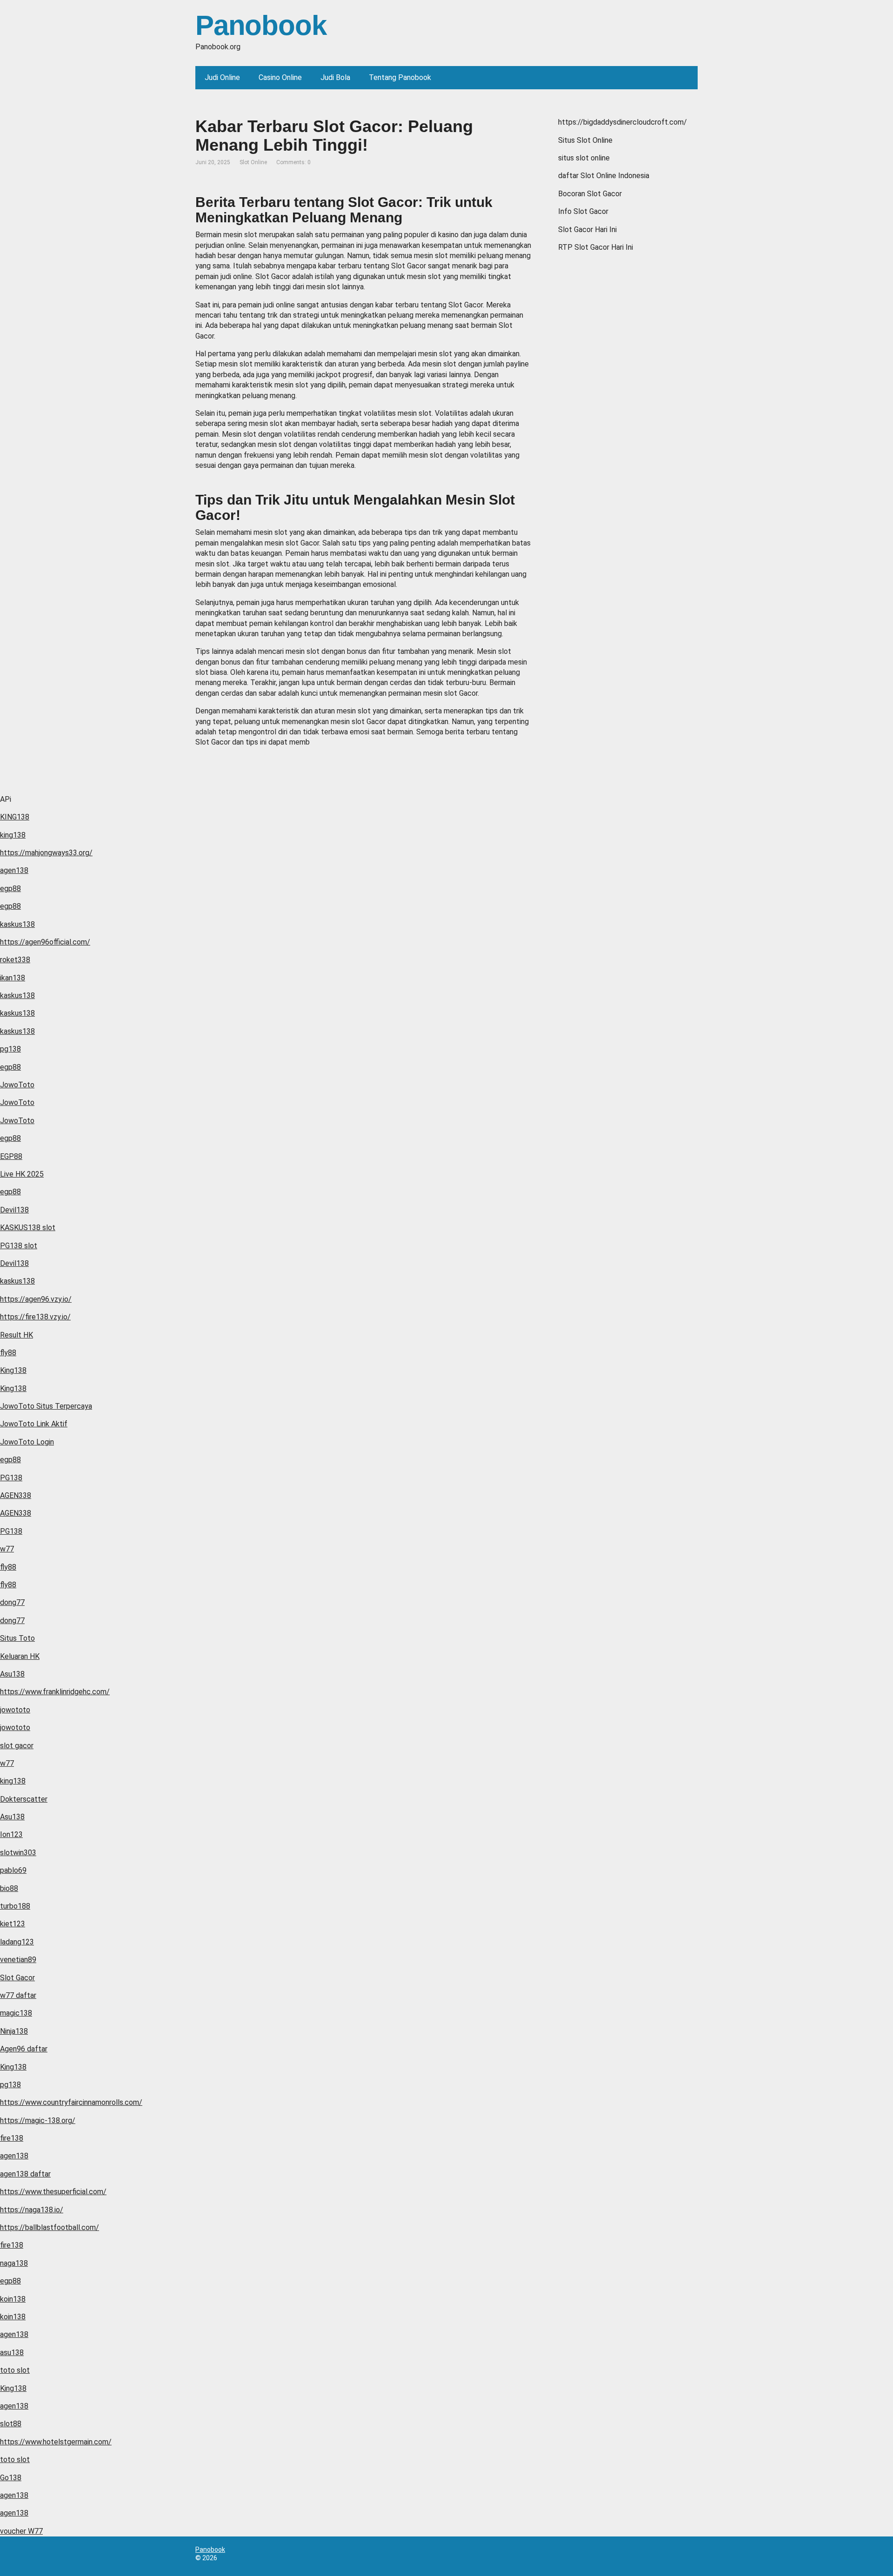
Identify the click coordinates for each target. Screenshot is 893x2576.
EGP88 (11, 1156)
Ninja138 (14, 2031)
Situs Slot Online (585, 140)
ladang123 (17, 1942)
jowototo (15, 1710)
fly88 (8, 1353)
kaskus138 (17, 924)
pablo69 (13, 1870)
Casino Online (280, 77)
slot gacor (17, 1746)
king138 (13, 835)
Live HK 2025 (22, 1174)
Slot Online (253, 162)
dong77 (12, 1602)
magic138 (16, 2013)
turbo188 (15, 1906)
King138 (13, 1370)
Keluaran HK (20, 1656)
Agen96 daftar (24, 2049)
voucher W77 (21, 2531)
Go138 (11, 2478)
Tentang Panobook (400, 77)
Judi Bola (335, 77)
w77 (7, 1549)
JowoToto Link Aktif (34, 1424)
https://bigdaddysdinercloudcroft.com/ (623, 122)
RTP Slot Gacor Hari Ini (596, 247)
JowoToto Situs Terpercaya (46, 1406)
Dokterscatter (24, 1799)
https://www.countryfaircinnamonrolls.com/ (71, 2102)
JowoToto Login (27, 1442)
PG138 (11, 1478)
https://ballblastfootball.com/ (50, 2227)
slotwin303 (18, 1853)
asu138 (12, 2353)
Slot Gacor (17, 1978)
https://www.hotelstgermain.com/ (56, 2442)
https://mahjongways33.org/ (46, 853)
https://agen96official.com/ (45, 942)
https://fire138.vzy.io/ (35, 1317)
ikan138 (13, 978)
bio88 (9, 1888)
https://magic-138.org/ (38, 2120)
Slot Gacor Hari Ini (587, 230)
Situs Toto (17, 1638)
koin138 (13, 2299)
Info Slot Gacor (583, 211)
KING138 (15, 817)
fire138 (12, 2138)
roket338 (15, 960)
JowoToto (17, 1085)
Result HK (17, 1335)
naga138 (14, 2263)
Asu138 (12, 1674)
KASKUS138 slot (28, 1228)
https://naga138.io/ (32, 2210)
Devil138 (14, 1210)
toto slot (15, 2370)
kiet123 (13, 1924)
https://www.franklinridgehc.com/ (55, 1692)
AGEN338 (16, 1495)
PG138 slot (19, 1246)
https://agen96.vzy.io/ (36, 1299)
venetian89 (18, 1960)
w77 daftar (18, 1995)
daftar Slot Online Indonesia (604, 176)
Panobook (261, 26)
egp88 (10, 889)
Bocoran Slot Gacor (590, 194)
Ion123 (11, 1834)
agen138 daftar (25, 2174)
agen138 (14, 870)
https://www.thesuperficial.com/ (53, 2192)
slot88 (11, 2424)
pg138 (10, 1049)
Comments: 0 (293, 162)
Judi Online (222, 77)
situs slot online (584, 158)
